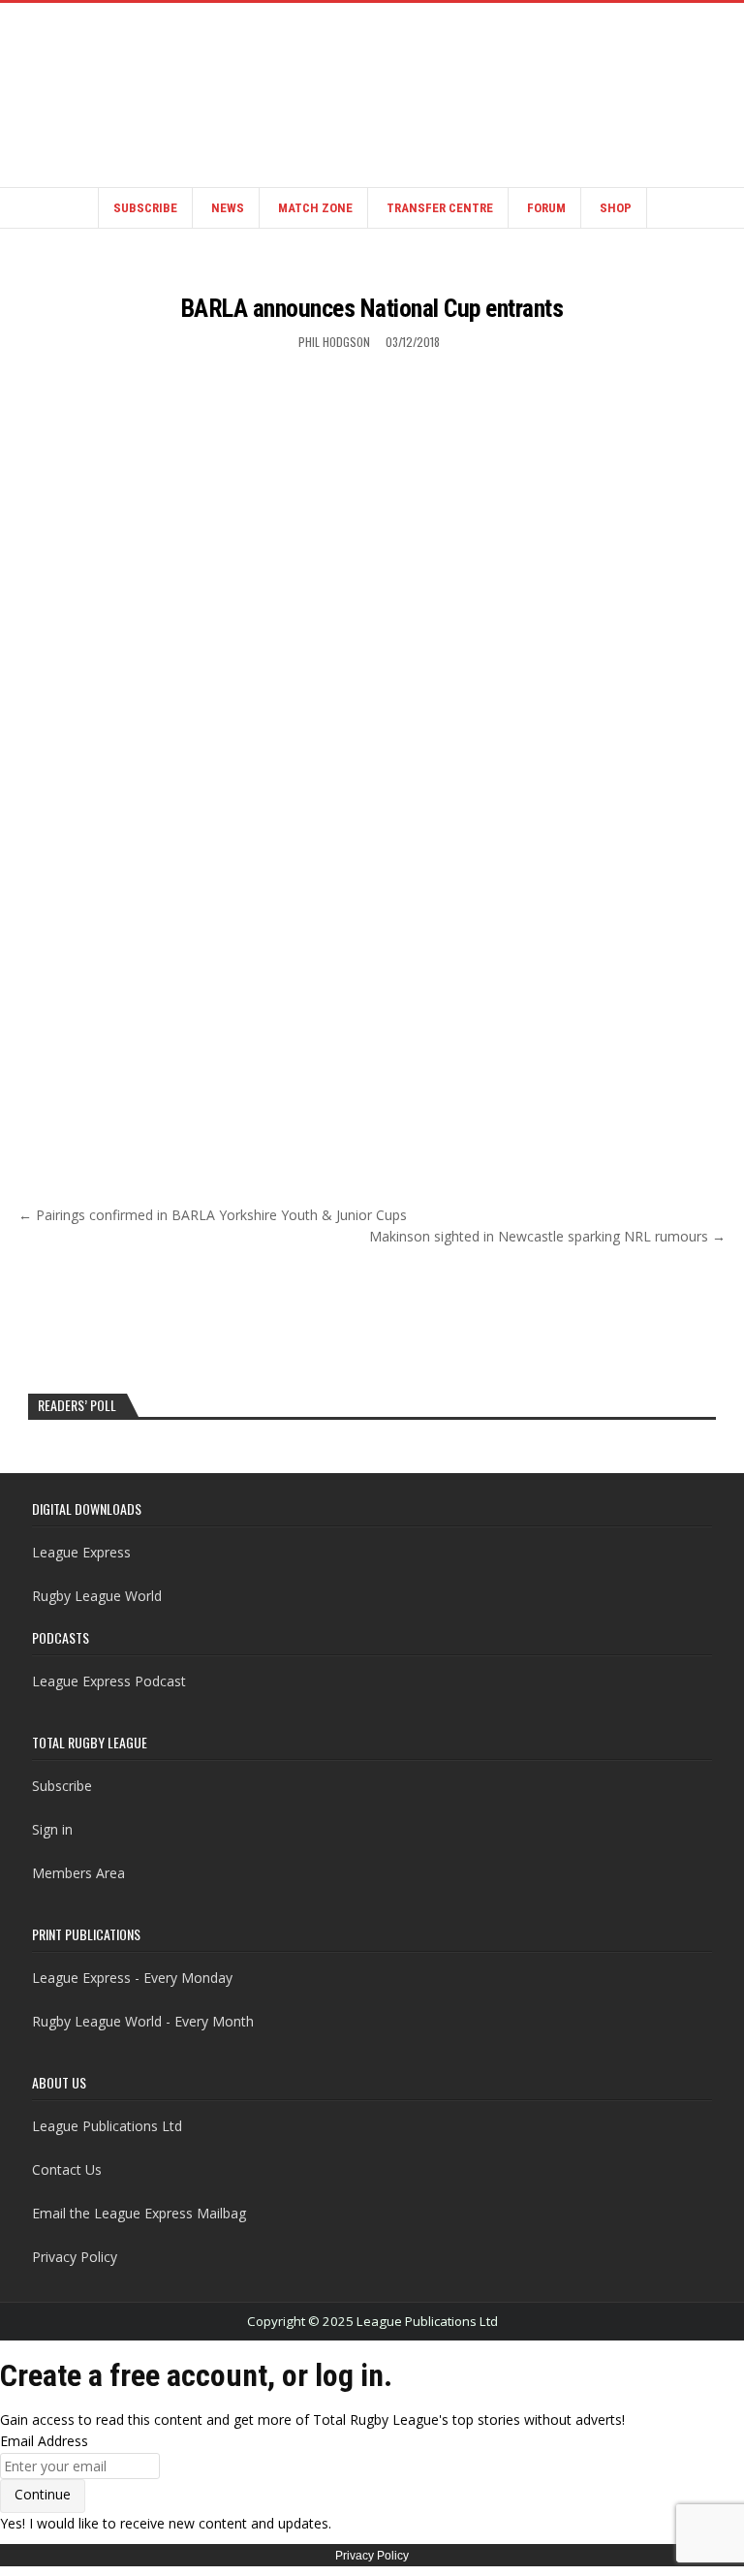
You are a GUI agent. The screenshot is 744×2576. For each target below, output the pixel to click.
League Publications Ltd (107, 2126)
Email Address (44, 2441)
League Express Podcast (109, 1681)
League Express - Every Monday (132, 1978)
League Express (81, 1552)
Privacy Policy (75, 2257)
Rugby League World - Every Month (143, 2021)
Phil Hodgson (334, 342)
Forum (546, 208)
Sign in (52, 1829)
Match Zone (315, 208)
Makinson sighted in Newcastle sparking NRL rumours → (547, 1236)
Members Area (78, 1873)
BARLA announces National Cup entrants (372, 308)
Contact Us (67, 2169)
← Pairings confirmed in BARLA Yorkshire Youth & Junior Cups (213, 1215)
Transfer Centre (440, 208)
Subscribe (145, 208)
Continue (43, 2494)
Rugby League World (97, 1596)
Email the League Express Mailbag (139, 2213)
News (228, 208)
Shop (616, 208)
